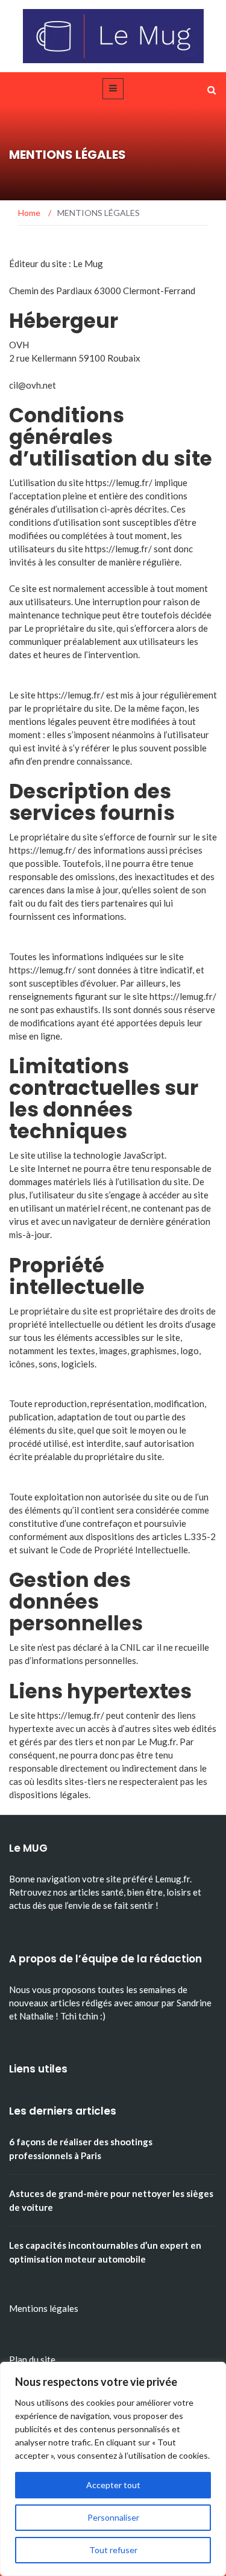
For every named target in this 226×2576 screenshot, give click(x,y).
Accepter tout (113, 2485)
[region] (113, 2469)
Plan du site (32, 2359)
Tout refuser (113, 2550)
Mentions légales (44, 2308)
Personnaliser (113, 2517)
